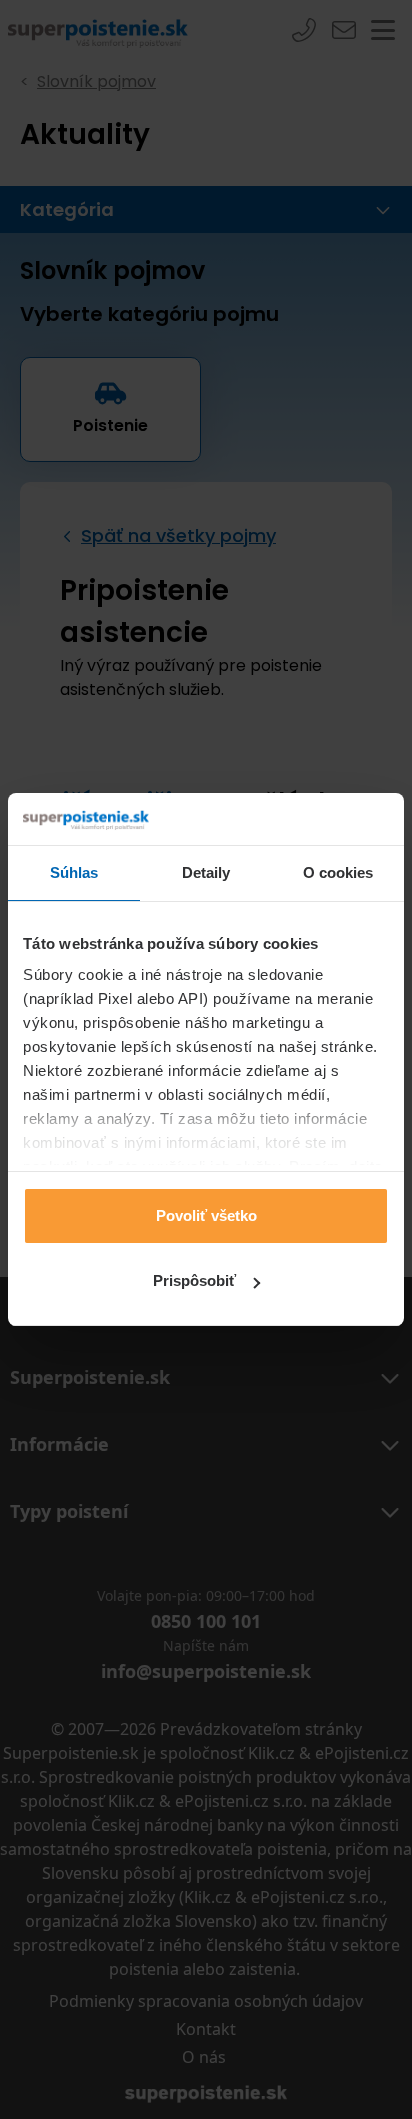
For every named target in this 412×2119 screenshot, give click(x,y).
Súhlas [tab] (74, 872)
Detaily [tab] (206, 872)
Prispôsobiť (194, 1280)
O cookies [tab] (338, 872)
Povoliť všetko (206, 1215)
